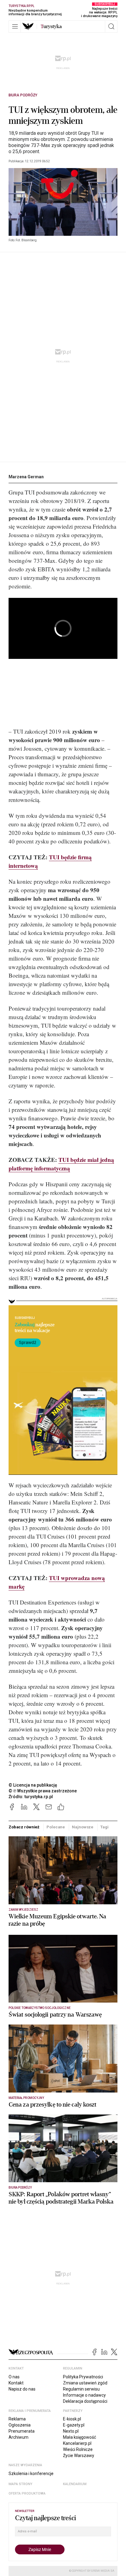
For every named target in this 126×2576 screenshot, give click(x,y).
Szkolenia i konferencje (31, 2474)
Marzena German (26, 477)
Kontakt (16, 2383)
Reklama (17, 2419)
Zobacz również (24, 1827)
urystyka (51, 27)
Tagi (104, 1827)
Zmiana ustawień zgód (85, 2383)
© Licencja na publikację (33, 1785)
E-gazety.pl (74, 2425)
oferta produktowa (27, 2493)
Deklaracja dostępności (85, 2401)
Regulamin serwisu (81, 2389)
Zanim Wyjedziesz (23, 1910)
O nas (14, 2377)
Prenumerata (22, 2431)
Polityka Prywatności (83, 2377)
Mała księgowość (80, 2437)
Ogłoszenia (20, 2425)
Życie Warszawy (79, 2456)
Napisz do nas (22, 2389)
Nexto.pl (71, 2431)
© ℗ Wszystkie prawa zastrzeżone (43, 1791)
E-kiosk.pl (72, 2419)
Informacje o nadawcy (84, 2395)
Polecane (56, 1827)
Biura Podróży (23, 95)
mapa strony (20, 2484)
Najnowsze (83, 1827)
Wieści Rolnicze (78, 2449)
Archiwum (19, 2437)
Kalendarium (75, 2484)
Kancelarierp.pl (77, 2443)
